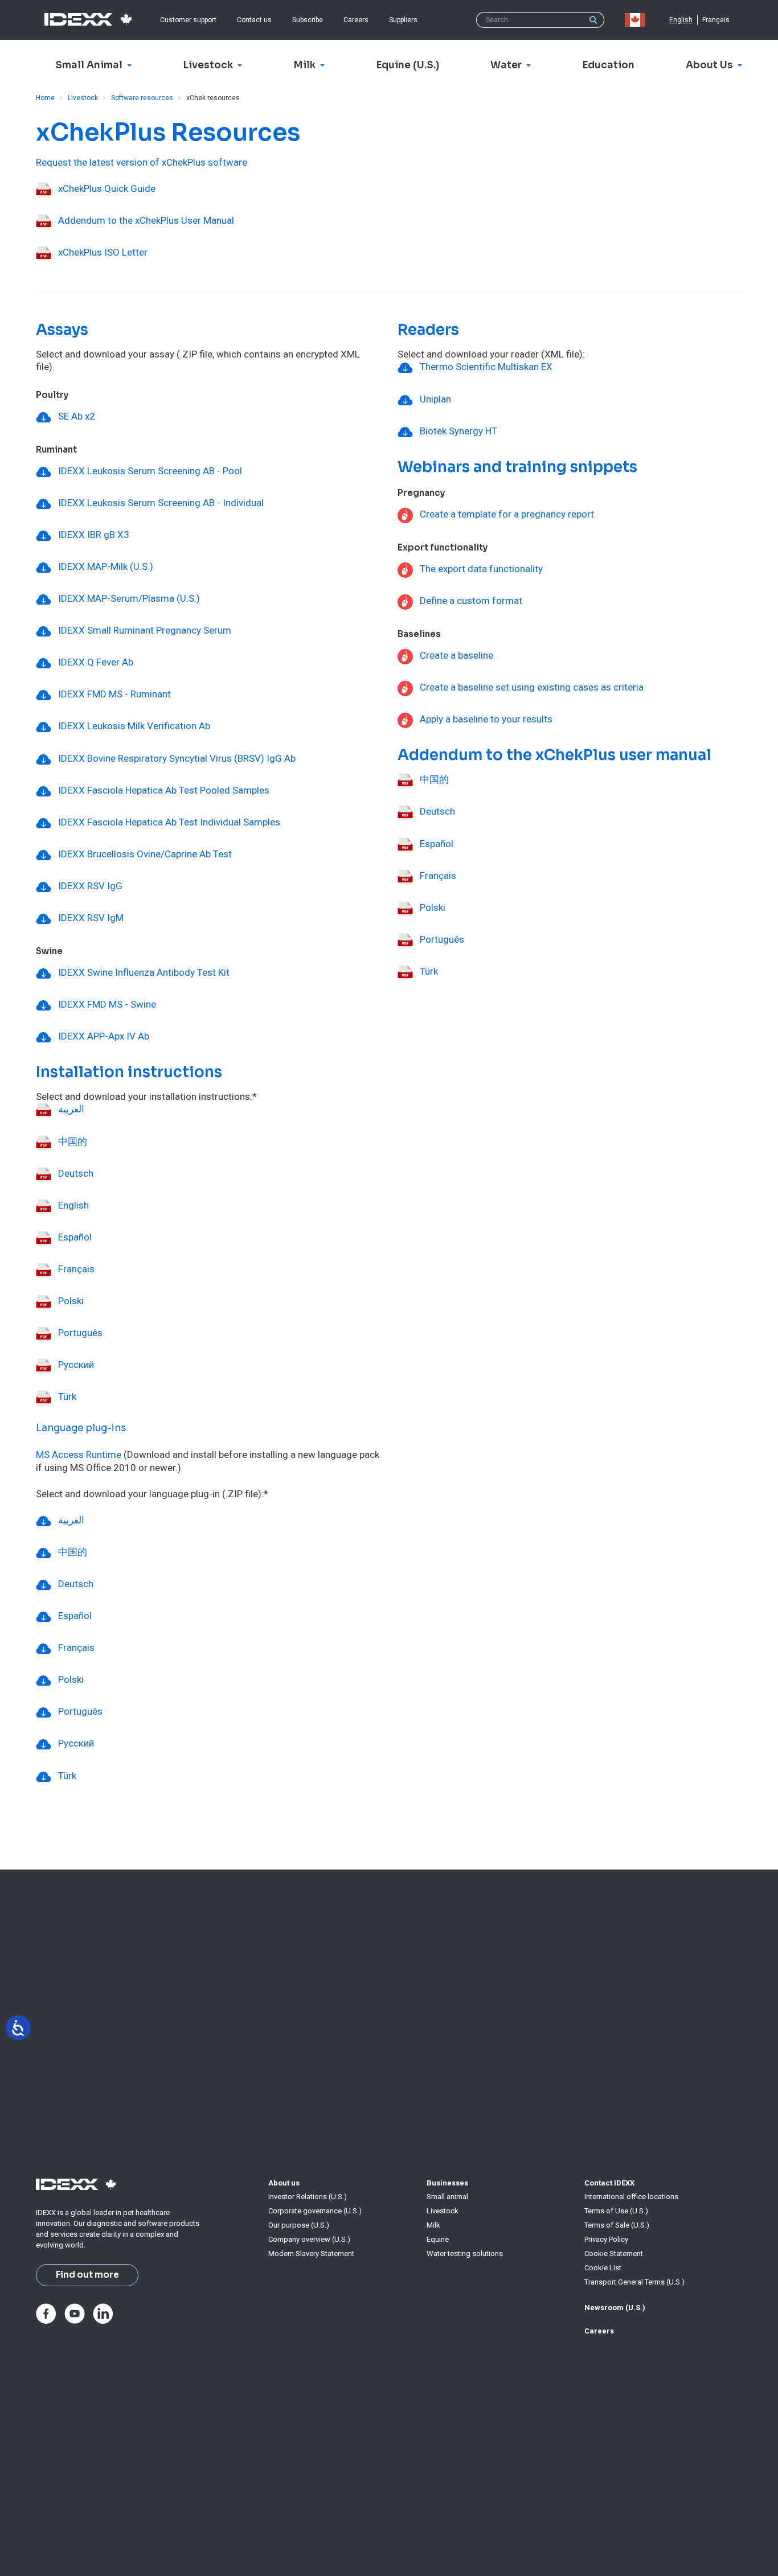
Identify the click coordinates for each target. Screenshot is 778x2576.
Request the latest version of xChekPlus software (142, 162)
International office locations (631, 2197)
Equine (438, 2239)
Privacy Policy (606, 2239)
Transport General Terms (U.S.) (634, 2282)
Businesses (447, 2183)
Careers (356, 20)
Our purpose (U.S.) (299, 2225)
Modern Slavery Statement (311, 2254)
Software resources (142, 98)
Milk (433, 2225)
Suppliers (403, 20)
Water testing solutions (465, 2254)
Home (45, 98)
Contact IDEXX (609, 2183)
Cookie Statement (614, 2254)
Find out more (87, 2275)
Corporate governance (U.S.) (315, 2211)
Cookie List (603, 2268)
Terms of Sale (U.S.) (617, 2225)
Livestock (83, 98)
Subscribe (308, 20)
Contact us (254, 20)
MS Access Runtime (79, 1455)
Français (716, 20)
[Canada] (637, 20)
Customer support (188, 20)
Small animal (447, 2197)
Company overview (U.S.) (309, 2239)
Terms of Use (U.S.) (616, 2211)
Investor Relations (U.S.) (308, 2197)
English (681, 20)
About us (284, 2183)
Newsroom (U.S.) (615, 2308)
